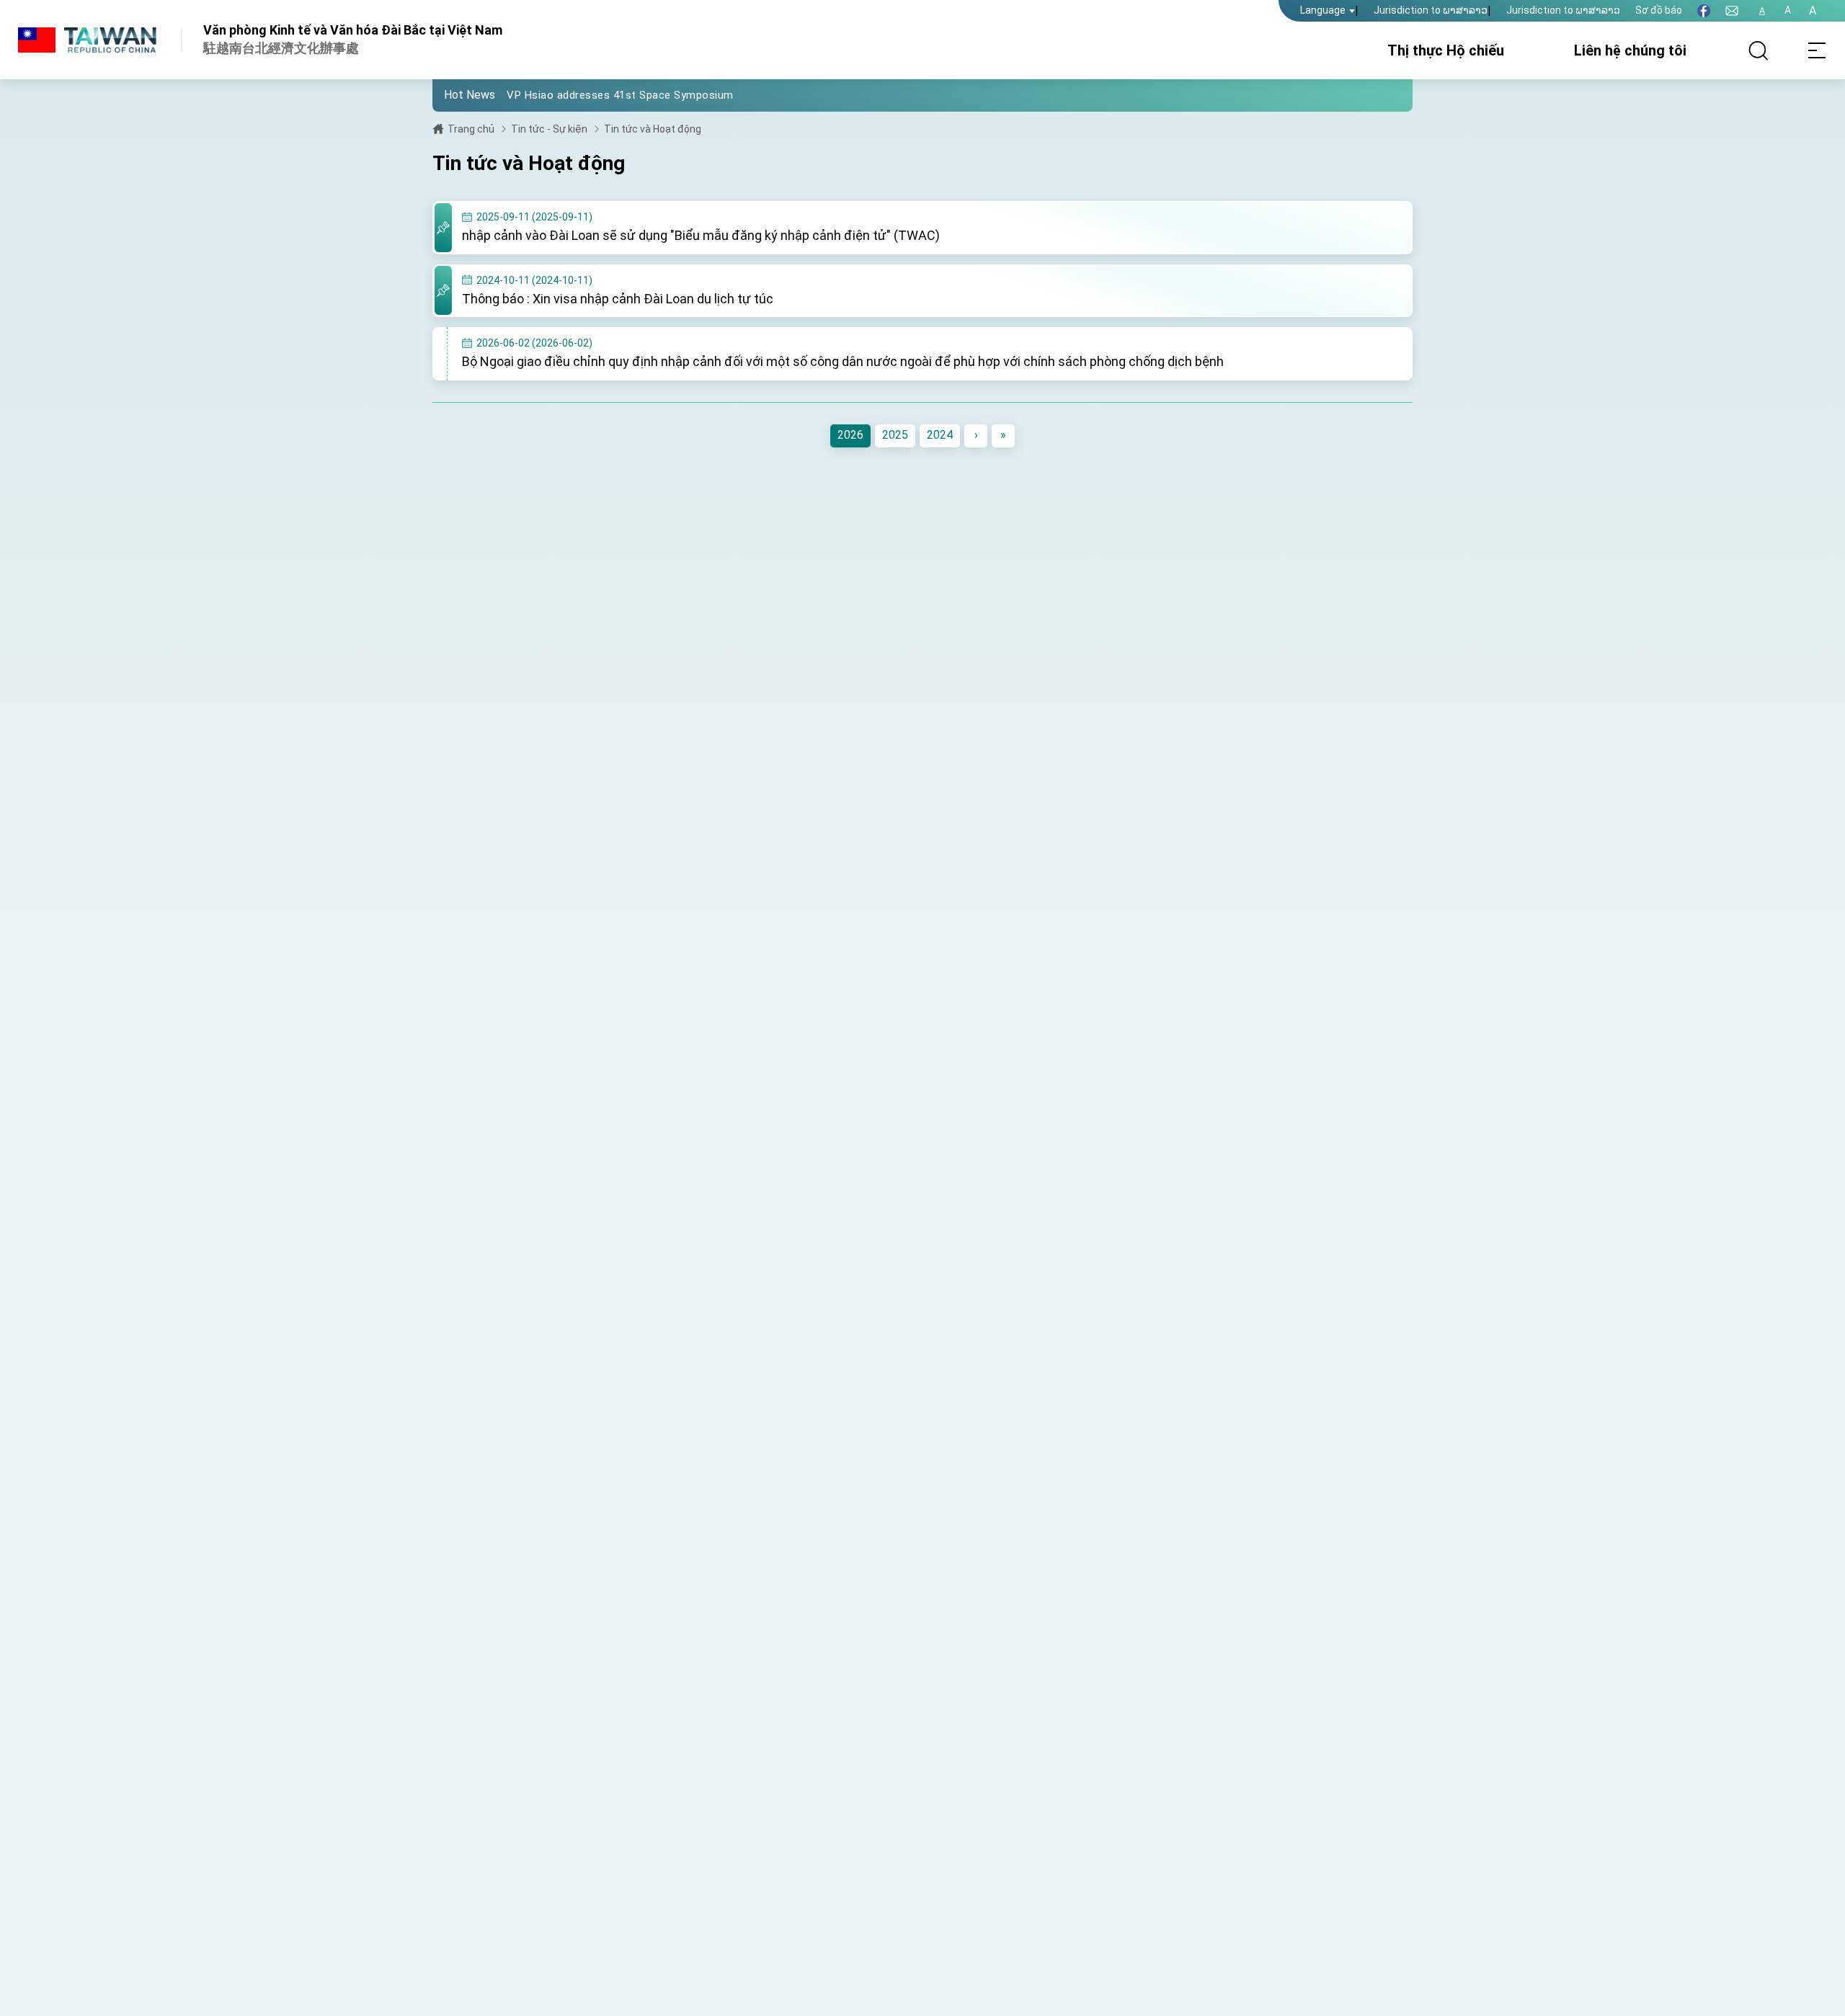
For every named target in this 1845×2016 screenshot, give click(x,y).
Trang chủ (471, 129)
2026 (850, 435)
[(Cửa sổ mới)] (1704, 11)
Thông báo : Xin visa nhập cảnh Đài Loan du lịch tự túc (618, 299)
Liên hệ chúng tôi (1630, 50)
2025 (895, 435)
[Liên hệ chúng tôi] (1732, 11)
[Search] (1759, 50)
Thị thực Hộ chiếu (1446, 50)
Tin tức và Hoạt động (653, 129)
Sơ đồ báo (1659, 10)
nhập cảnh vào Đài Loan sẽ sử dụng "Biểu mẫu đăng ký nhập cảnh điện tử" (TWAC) (701, 235)
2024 (940, 435)
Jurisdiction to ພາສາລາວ (1431, 10)
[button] (454, 94)
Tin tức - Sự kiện (549, 129)
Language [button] (1323, 10)
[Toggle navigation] (1816, 50)
